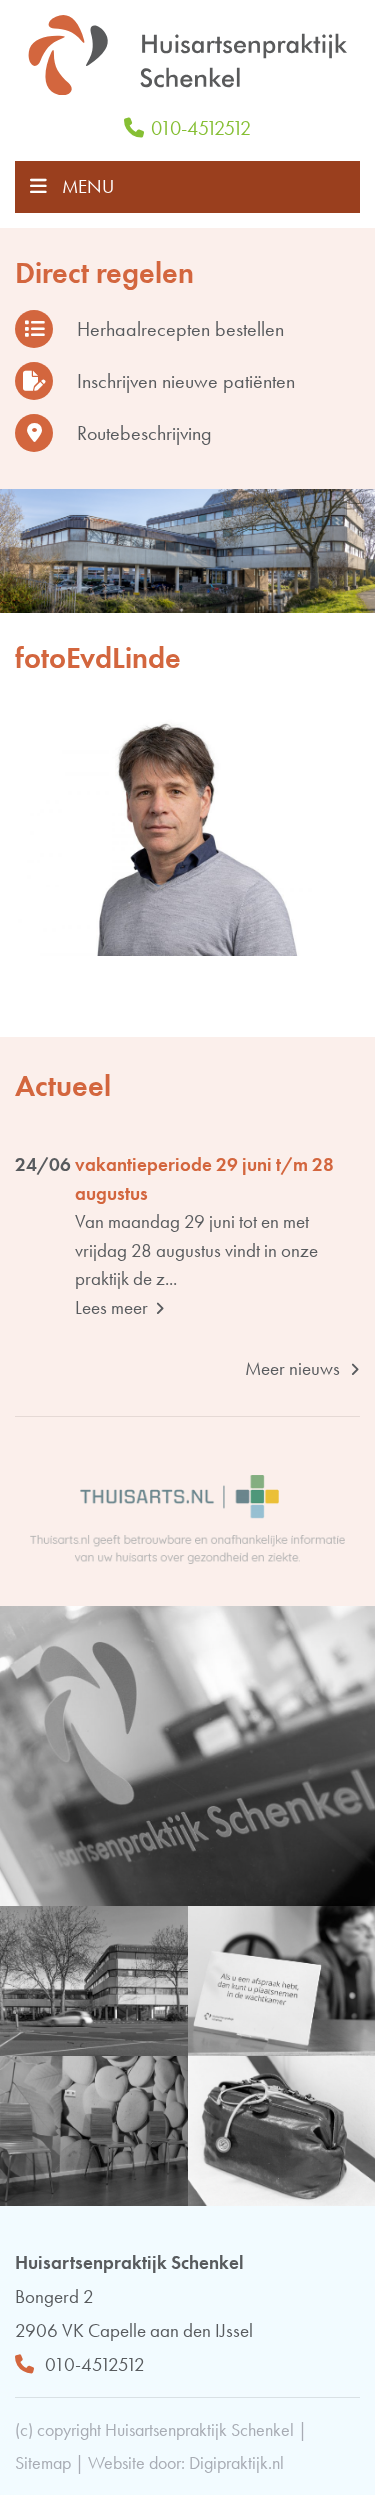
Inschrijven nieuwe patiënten (186, 381)
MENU (88, 186)
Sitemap (43, 2462)
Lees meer (113, 1307)
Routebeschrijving (144, 433)
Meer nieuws (294, 1368)
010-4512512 (201, 128)
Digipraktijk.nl (236, 2462)
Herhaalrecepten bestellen (180, 329)
